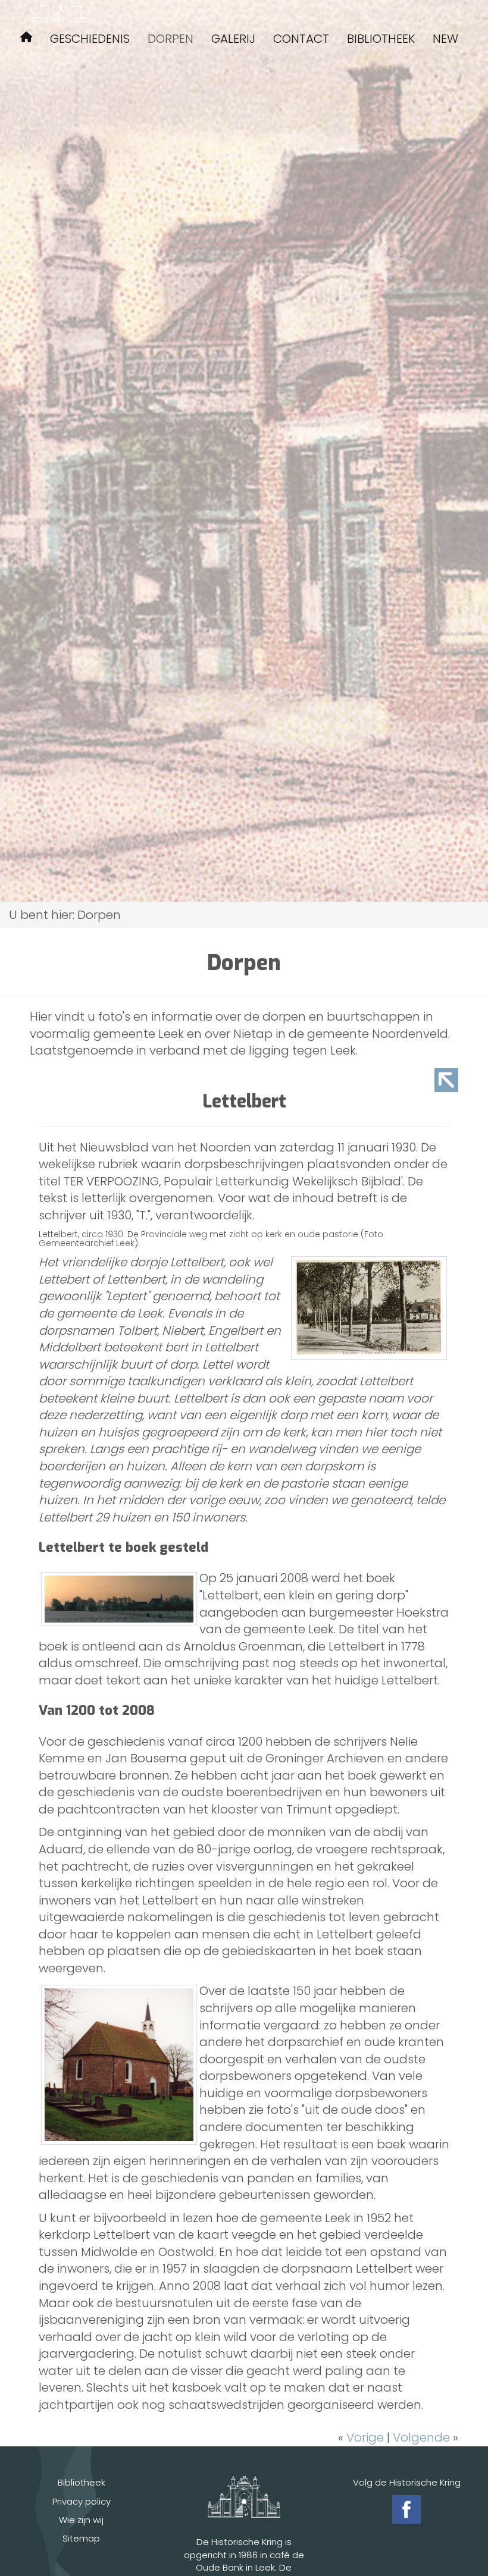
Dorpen (171, 39)
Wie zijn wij (81, 2520)
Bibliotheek (381, 39)
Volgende (421, 2437)
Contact (301, 39)
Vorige (365, 2437)
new (445, 39)
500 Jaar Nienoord (26, 39)
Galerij (233, 39)
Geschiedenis (90, 39)
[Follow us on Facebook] (406, 2509)
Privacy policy (82, 2501)
